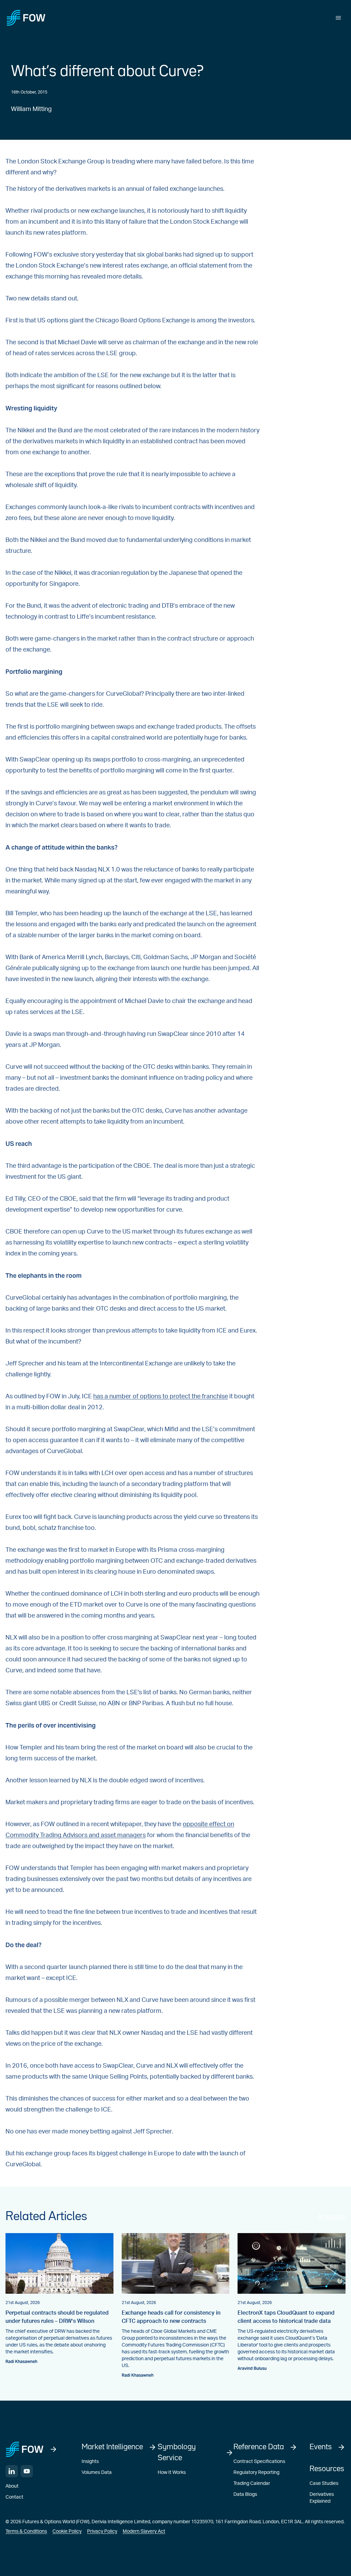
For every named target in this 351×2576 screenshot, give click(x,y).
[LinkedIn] (12, 2471)
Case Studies (324, 2484)
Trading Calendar (252, 2484)
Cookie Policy (67, 2531)
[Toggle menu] (338, 18)
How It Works (172, 2473)
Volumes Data (97, 2473)
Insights (90, 2462)
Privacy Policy (102, 2531)
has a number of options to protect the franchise (161, 1397)
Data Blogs (245, 2494)
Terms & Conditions (26, 2531)
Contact (14, 2497)
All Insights (332, 2217)
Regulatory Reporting (256, 2473)
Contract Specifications (259, 2462)
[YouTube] (27, 2471)
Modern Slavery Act (144, 2531)
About (12, 2486)
